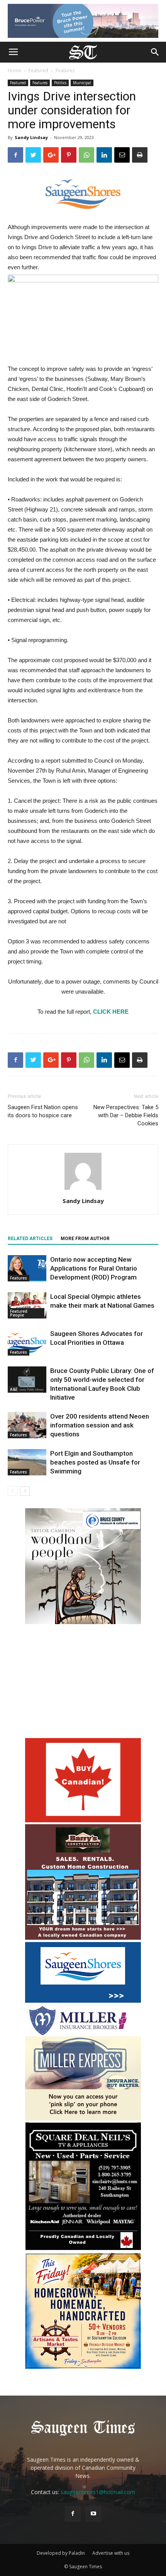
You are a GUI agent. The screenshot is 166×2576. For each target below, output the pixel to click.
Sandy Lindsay (31, 137)
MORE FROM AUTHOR (85, 1239)
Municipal (82, 83)
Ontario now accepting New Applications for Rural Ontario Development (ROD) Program (94, 1268)
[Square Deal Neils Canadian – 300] (83, 2249)
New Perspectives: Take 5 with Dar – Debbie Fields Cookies (126, 1115)
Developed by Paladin (61, 2553)
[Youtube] (93, 2514)
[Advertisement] (83, 1682)
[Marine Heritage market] (83, 2367)
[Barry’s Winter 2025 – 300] (83, 1938)
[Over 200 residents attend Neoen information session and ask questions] (27, 1425)
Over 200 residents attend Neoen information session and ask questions (100, 1425)
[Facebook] (73, 2514)
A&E (14, 1389)
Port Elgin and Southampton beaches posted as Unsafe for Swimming (95, 1462)
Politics (60, 83)
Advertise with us (111, 2553)
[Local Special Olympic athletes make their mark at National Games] (27, 1306)
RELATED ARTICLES (30, 1239)
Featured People (19, 1313)
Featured (38, 71)
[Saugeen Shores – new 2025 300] (83, 2001)
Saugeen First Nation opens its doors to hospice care (43, 1111)
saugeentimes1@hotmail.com (98, 2492)
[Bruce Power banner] (83, 21)
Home (14, 71)
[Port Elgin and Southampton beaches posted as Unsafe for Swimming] (27, 1462)
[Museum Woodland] (83, 1622)
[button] (155, 52)
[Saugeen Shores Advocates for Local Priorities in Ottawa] (27, 1343)
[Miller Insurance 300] (83, 2118)
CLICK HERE (111, 1012)
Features (65, 71)
